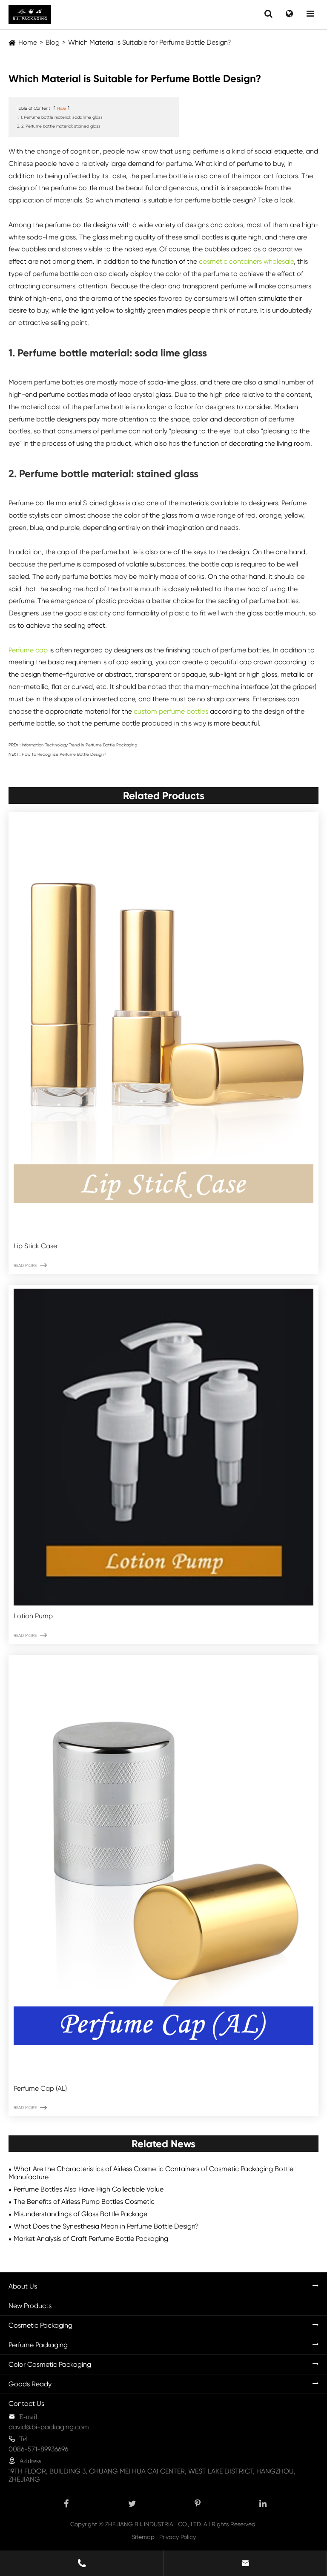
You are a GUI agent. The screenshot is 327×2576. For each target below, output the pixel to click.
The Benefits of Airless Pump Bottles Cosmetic (84, 2202)
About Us (23, 2286)
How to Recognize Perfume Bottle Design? (64, 754)
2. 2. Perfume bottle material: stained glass (59, 126)
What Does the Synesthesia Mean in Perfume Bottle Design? (106, 2226)
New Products (30, 2306)
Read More (30, 1265)
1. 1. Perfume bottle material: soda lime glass (60, 117)
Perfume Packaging (38, 2345)
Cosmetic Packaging (40, 2325)
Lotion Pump (33, 1616)
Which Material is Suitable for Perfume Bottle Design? (150, 42)
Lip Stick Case (35, 1246)
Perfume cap (28, 650)
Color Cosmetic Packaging (50, 2364)
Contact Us (26, 2404)
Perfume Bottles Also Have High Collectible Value (89, 2189)
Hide (62, 108)
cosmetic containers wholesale (246, 261)
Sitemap (143, 2537)
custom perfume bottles (171, 711)
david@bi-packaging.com (49, 2427)
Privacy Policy (178, 2537)
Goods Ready (30, 2384)
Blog (53, 42)
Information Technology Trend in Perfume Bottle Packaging (79, 745)
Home (28, 42)
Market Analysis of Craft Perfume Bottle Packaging (91, 2239)
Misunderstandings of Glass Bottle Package (80, 2214)
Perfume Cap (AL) (40, 2088)
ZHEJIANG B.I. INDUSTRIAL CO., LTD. (153, 2524)
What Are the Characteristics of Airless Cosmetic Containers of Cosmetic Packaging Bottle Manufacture (151, 2173)
